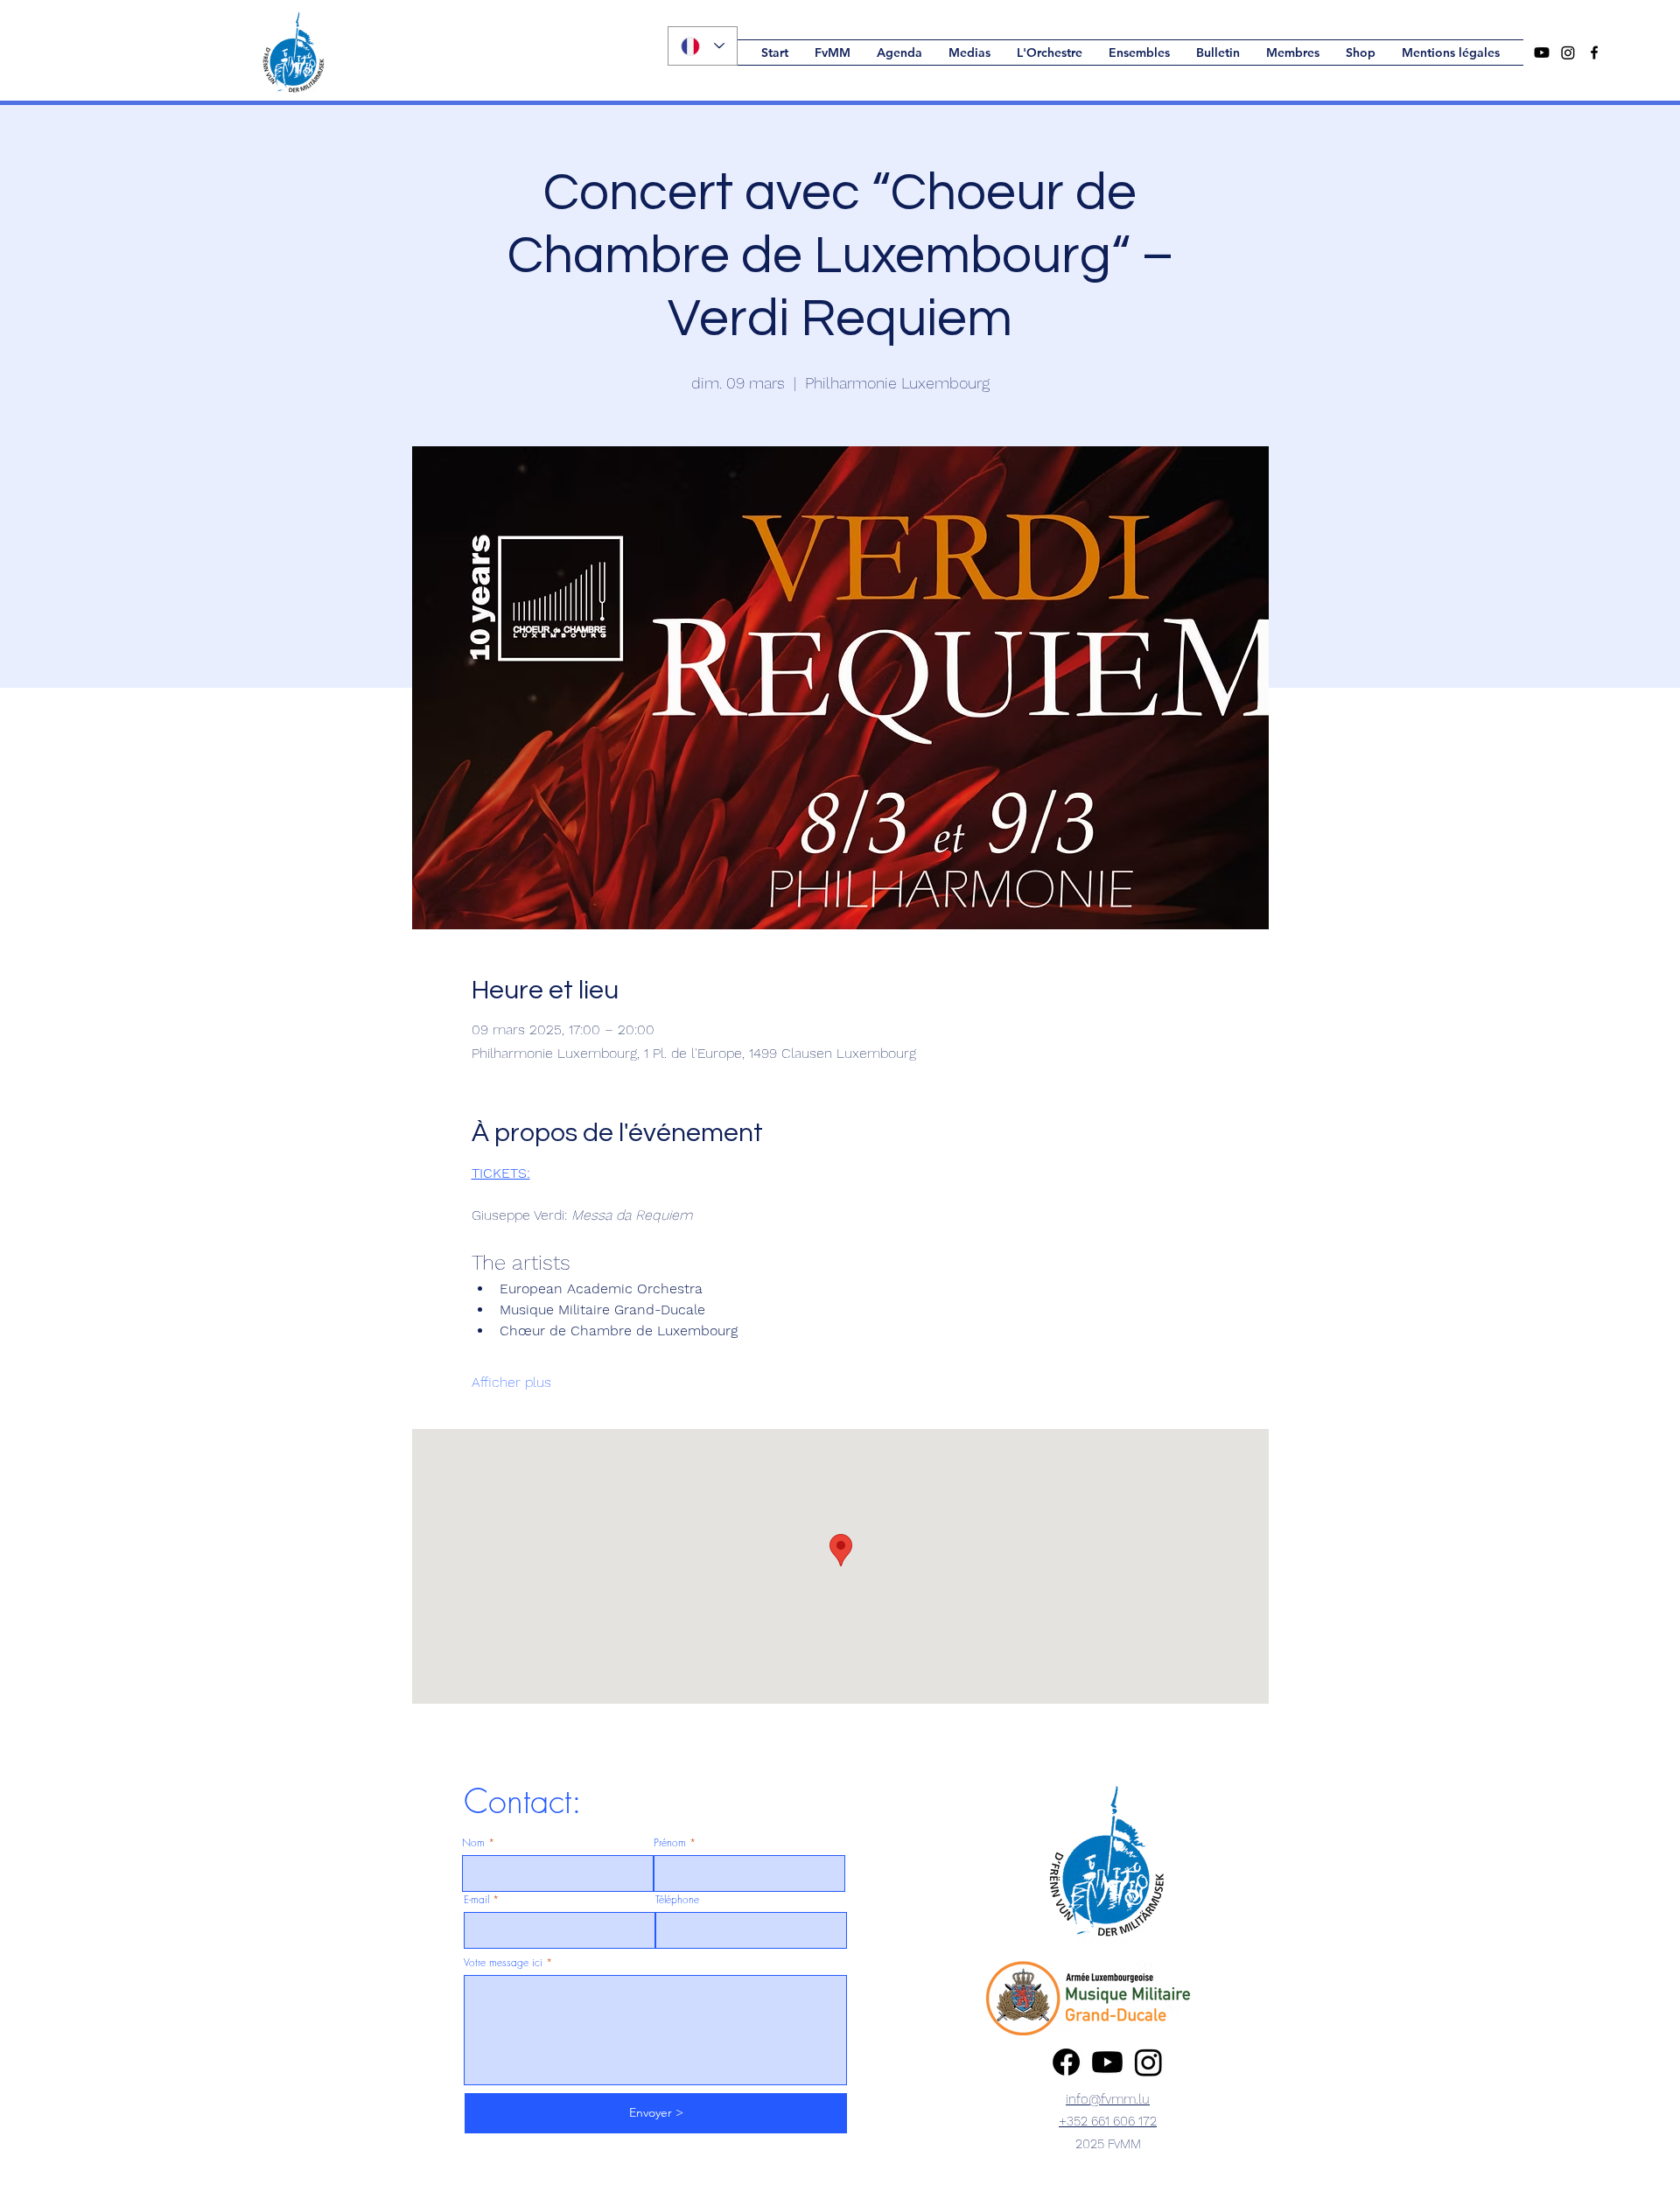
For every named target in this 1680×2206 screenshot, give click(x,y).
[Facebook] (1066, 2062)
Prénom (670, 1843)
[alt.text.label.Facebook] (1594, 53)
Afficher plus (511, 1382)
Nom (473, 1843)
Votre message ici (503, 1963)
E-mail (476, 1900)
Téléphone (677, 1900)
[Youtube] (1542, 53)
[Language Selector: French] (703, 46)
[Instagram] (1568, 53)
